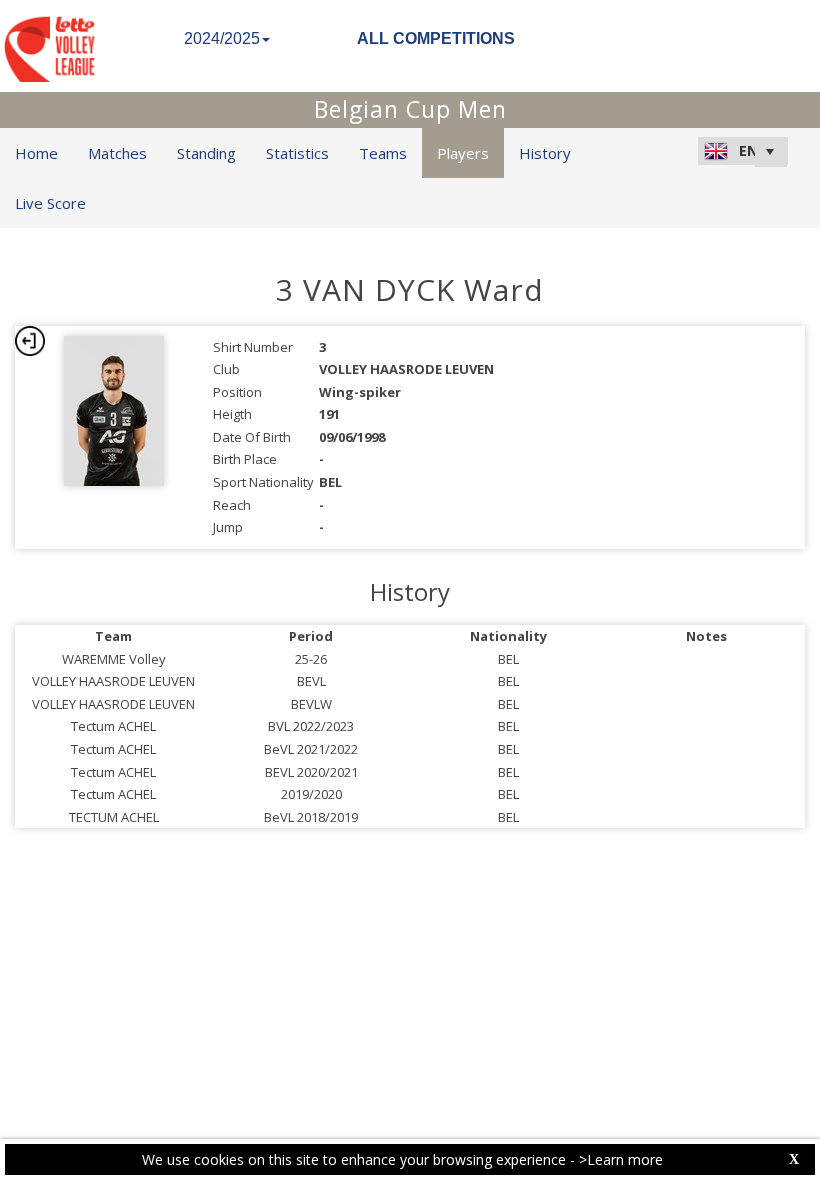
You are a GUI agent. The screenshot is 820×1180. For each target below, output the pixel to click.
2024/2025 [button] (222, 38)
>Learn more (621, 1159)
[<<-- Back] (30, 341)
